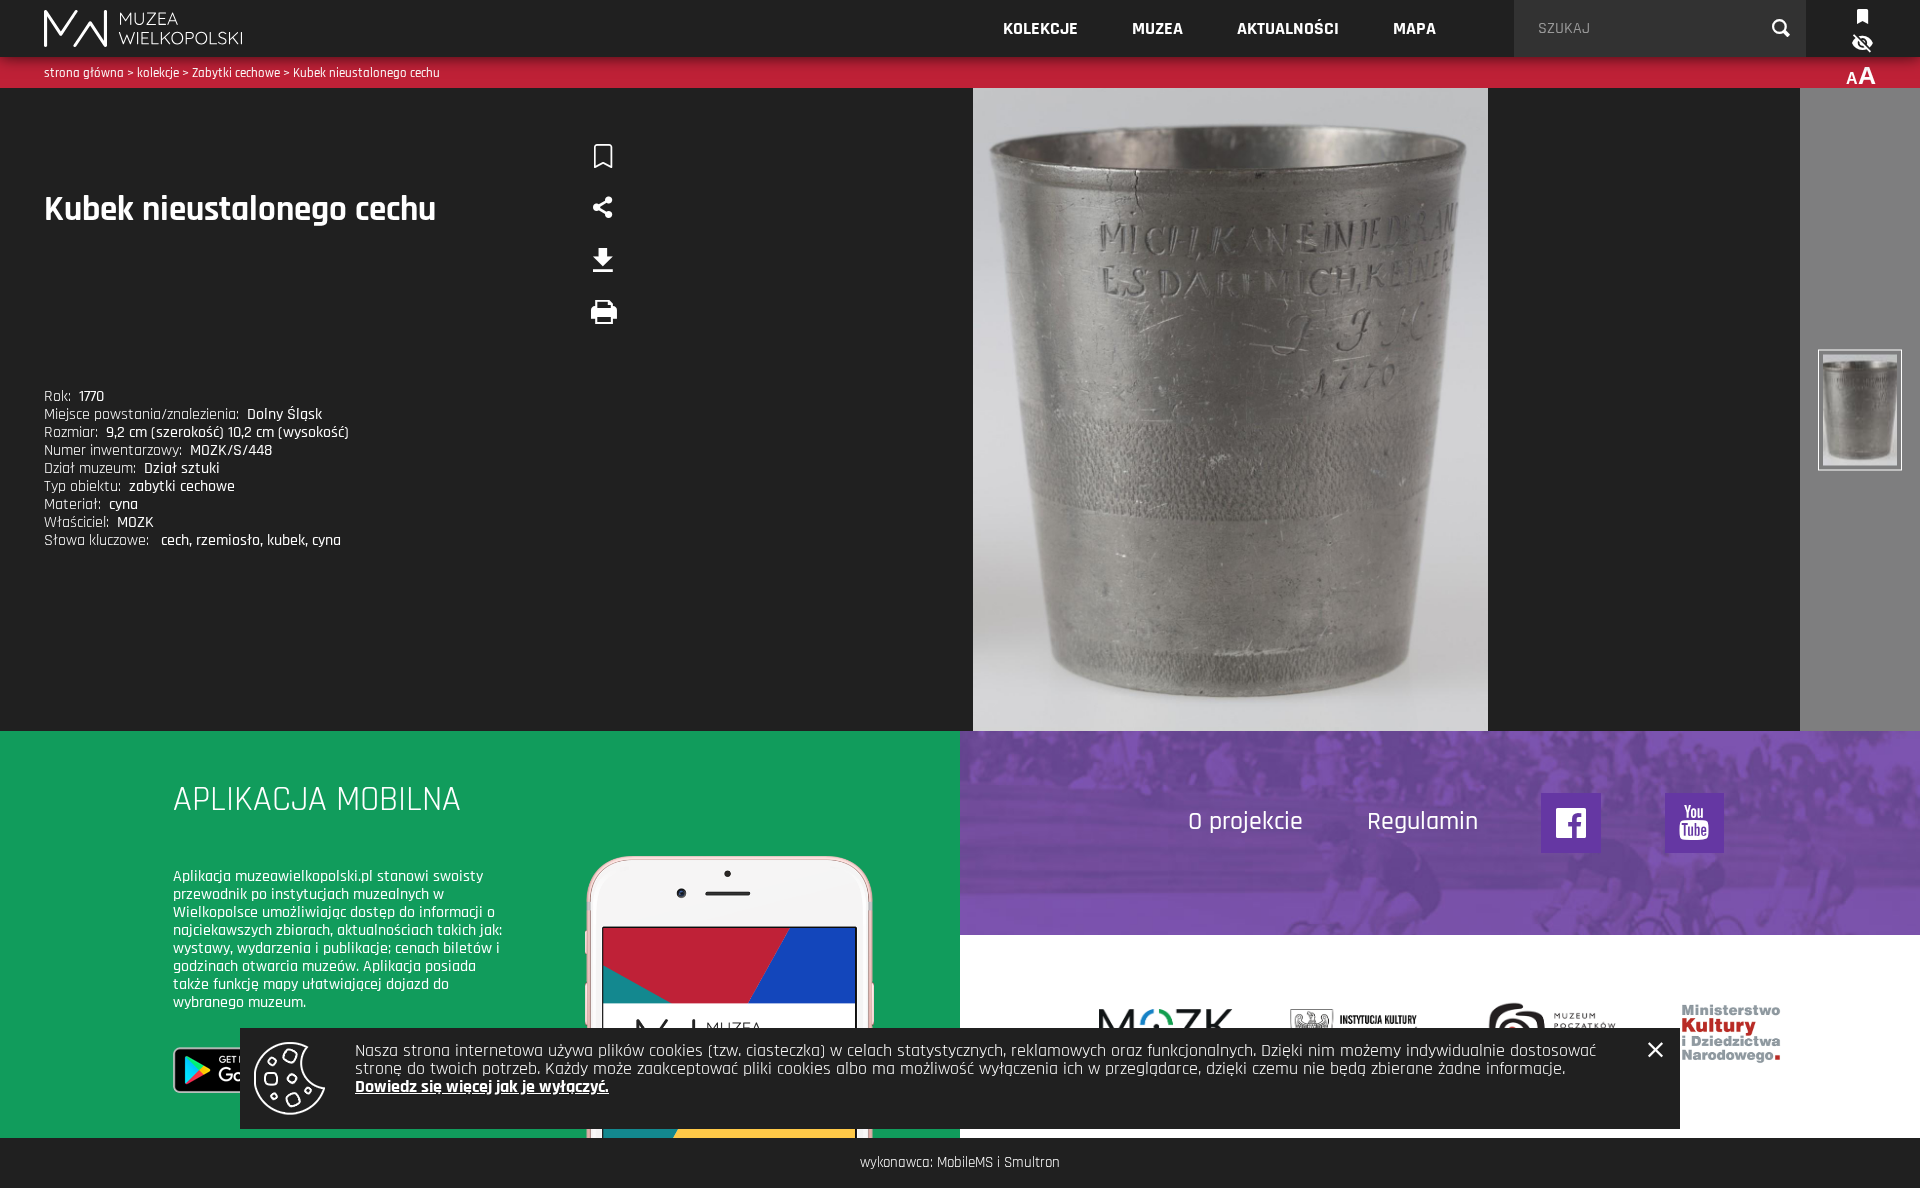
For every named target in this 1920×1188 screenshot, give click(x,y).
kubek (286, 540)
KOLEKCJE (1040, 28)
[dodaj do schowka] (603, 156)
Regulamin (1422, 822)
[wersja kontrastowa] (1861, 43)
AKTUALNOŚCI (1288, 28)
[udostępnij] (603, 208)
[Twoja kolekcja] (1862, 14)
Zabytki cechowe (236, 73)
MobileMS (965, 1162)
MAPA (1414, 28)
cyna (326, 540)
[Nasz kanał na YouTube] (1695, 823)
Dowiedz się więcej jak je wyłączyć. (482, 1086)
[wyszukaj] (1781, 29)
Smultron (1032, 1162)
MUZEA (1157, 28)
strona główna (84, 73)
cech (175, 540)
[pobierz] (603, 260)
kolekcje (158, 73)
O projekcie (1245, 822)
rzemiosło (228, 540)
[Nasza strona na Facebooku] (1571, 823)
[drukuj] (603, 312)
